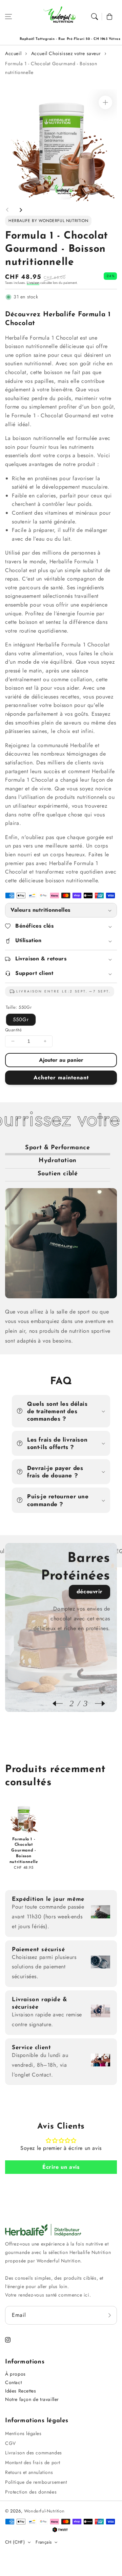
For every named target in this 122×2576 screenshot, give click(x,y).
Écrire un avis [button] (61, 2167)
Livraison (33, 283)
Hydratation (58, 1161)
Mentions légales (23, 2433)
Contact (13, 2382)
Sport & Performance (57, 1148)
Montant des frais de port (33, 2462)
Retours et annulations (29, 2472)
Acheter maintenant (61, 1077)
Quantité (13, 1030)
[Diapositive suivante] (21, 210)
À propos (15, 2374)
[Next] (97, 1703)
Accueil (13, 53)
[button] (8, 17)
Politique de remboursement (36, 2482)
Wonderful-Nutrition (44, 2511)
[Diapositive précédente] (7, 210)
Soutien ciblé (58, 1174)
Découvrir (89, 1591)
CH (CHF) (15, 2542)
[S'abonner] (109, 2315)
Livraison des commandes (34, 2453)
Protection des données (31, 2492)
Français (44, 2542)
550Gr (21, 1020)
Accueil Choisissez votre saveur (66, 53)
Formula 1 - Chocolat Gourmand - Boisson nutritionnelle (51, 68)
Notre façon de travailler (32, 2399)
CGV (11, 2443)
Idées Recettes (21, 2391)
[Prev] (61, 1703)
